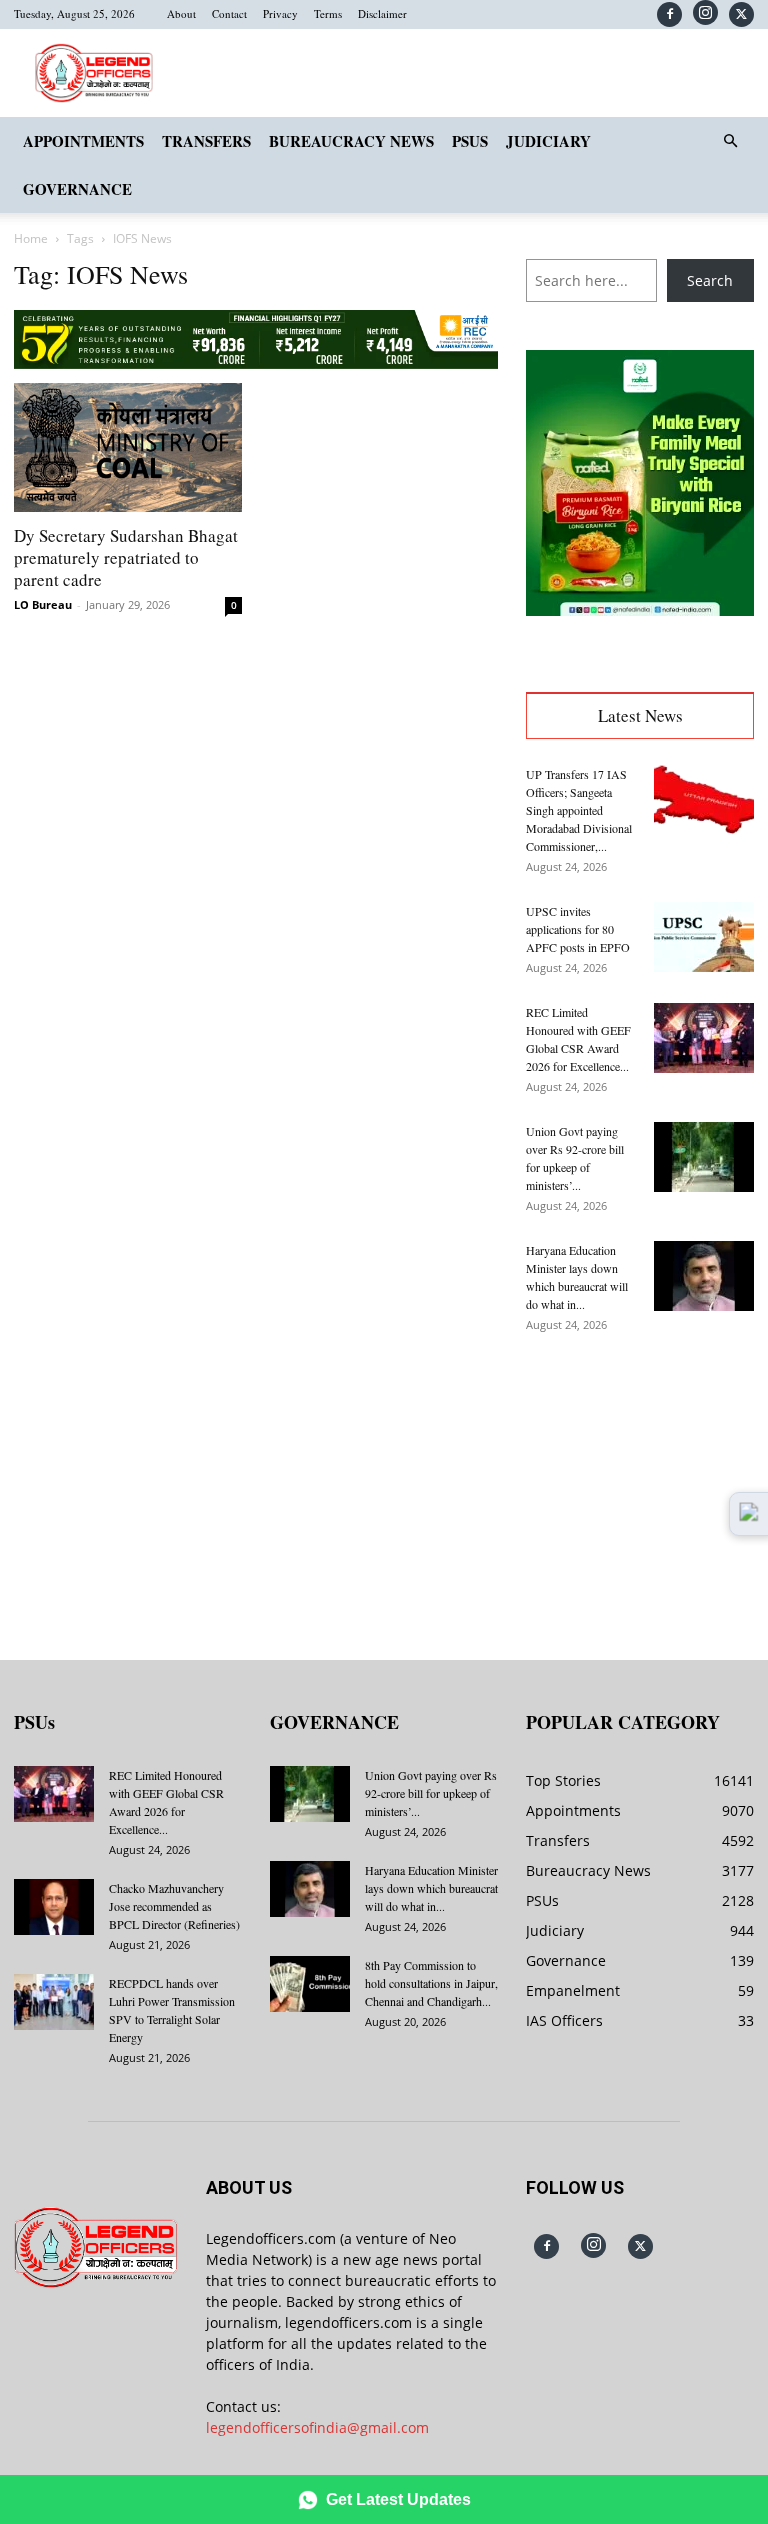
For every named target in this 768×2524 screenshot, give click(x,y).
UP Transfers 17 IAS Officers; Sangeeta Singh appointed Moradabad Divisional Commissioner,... (579, 810)
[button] (730, 141)
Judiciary (548, 141)
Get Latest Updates (398, 2499)
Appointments (83, 141)
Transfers (206, 141)
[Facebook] (669, 14)
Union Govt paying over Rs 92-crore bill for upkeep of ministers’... (431, 1793)
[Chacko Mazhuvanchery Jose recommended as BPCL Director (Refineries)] (54, 1907)
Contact (229, 13)
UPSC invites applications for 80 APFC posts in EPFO (578, 929)
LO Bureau (43, 604)
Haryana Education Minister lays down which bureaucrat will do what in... (431, 1888)
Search (710, 280)
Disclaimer (382, 13)
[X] (741, 14)
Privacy (280, 13)
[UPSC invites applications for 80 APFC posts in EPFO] (704, 937)
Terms (328, 13)
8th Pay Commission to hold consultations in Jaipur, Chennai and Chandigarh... (431, 1983)
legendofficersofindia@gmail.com (317, 2427)
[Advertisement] (640, 1482)
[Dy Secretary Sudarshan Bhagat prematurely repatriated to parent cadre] (128, 447)
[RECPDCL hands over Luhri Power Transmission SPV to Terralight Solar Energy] (54, 2002)
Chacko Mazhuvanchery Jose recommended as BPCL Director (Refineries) (174, 1906)
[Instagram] (705, 12)
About (181, 13)
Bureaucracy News (351, 141)
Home (31, 238)
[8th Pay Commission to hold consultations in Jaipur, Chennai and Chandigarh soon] (310, 1984)
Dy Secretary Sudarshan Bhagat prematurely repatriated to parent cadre (126, 557)
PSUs (470, 141)
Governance (77, 189)
